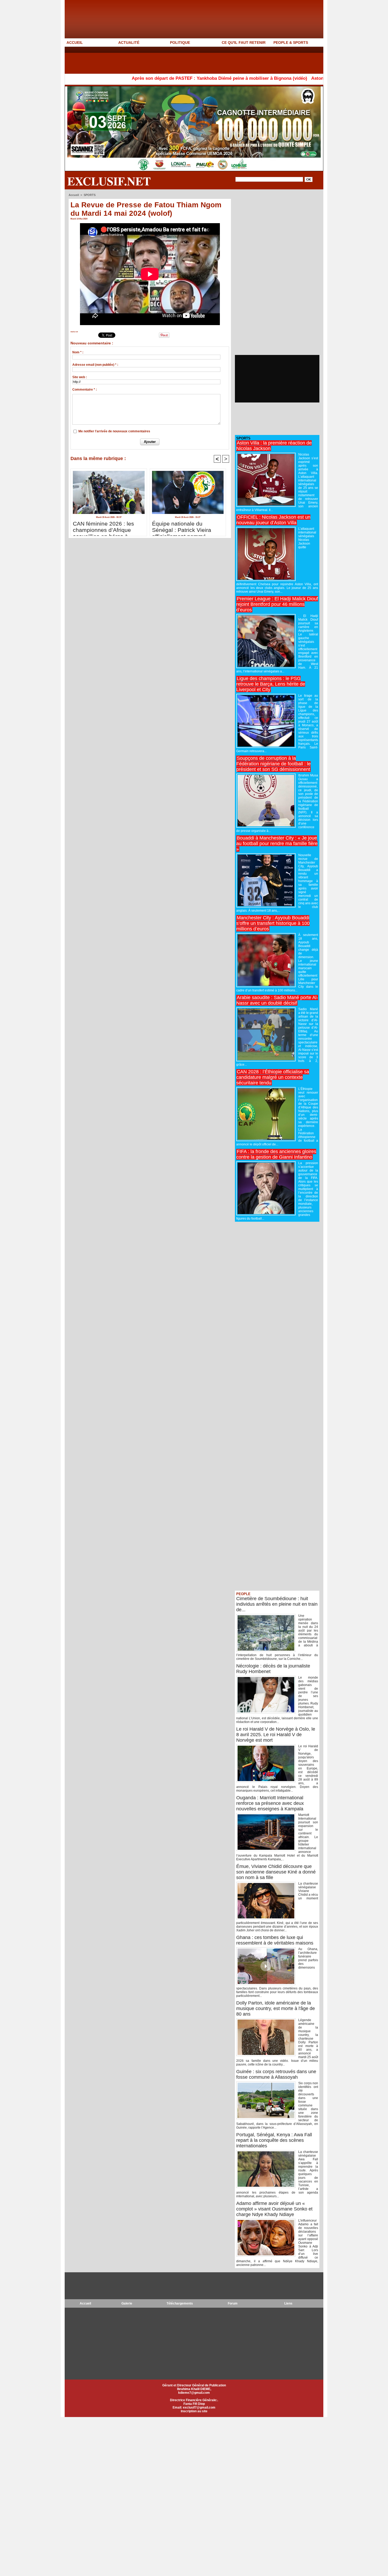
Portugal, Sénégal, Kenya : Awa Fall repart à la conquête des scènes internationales (274, 2140)
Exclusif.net (109, 181)
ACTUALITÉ (129, 43)
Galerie (127, 2303)
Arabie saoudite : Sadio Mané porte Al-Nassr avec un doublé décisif (277, 1000)
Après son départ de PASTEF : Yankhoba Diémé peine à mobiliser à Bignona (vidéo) (146, 78)
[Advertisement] (161, 60)
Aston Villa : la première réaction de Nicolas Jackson (293, 78)
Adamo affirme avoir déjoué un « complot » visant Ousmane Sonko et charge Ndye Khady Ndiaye (274, 2209)
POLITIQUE (180, 43)
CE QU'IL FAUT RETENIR (244, 43)
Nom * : (78, 352)
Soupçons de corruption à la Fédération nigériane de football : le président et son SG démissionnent (273, 764)
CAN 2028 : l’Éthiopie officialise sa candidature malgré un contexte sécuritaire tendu (273, 1077)
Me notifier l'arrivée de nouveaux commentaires (114, 431)
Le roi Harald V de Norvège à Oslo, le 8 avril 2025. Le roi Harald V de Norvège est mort (276, 1735)
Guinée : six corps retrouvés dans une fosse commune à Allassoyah (276, 2074)
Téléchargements (180, 2303)
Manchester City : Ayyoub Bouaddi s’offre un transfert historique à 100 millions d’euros (273, 923)
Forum (233, 2303)
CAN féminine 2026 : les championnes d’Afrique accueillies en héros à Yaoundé (103, 527)
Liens (288, 2303)
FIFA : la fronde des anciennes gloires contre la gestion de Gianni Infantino (276, 1154)
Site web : (80, 377)
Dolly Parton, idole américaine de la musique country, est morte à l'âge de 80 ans (276, 2008)
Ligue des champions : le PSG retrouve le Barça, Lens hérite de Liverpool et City (271, 684)
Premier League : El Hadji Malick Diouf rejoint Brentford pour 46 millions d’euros (277, 604)
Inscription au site (194, 2411)
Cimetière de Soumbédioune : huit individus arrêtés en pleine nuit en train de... (277, 1604)
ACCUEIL (75, 43)
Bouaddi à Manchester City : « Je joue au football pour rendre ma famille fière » (277, 844)
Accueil (74, 195)
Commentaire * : (85, 390)
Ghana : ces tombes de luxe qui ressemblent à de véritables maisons (275, 1940)
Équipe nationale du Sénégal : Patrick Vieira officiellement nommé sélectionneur (182, 527)
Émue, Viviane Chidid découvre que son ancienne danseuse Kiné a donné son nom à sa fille (276, 1872)
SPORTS (90, 195)
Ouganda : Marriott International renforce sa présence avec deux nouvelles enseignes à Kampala (270, 1803)
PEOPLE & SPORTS (291, 43)
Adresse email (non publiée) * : (95, 365)
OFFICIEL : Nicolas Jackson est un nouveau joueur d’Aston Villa (273, 520)
